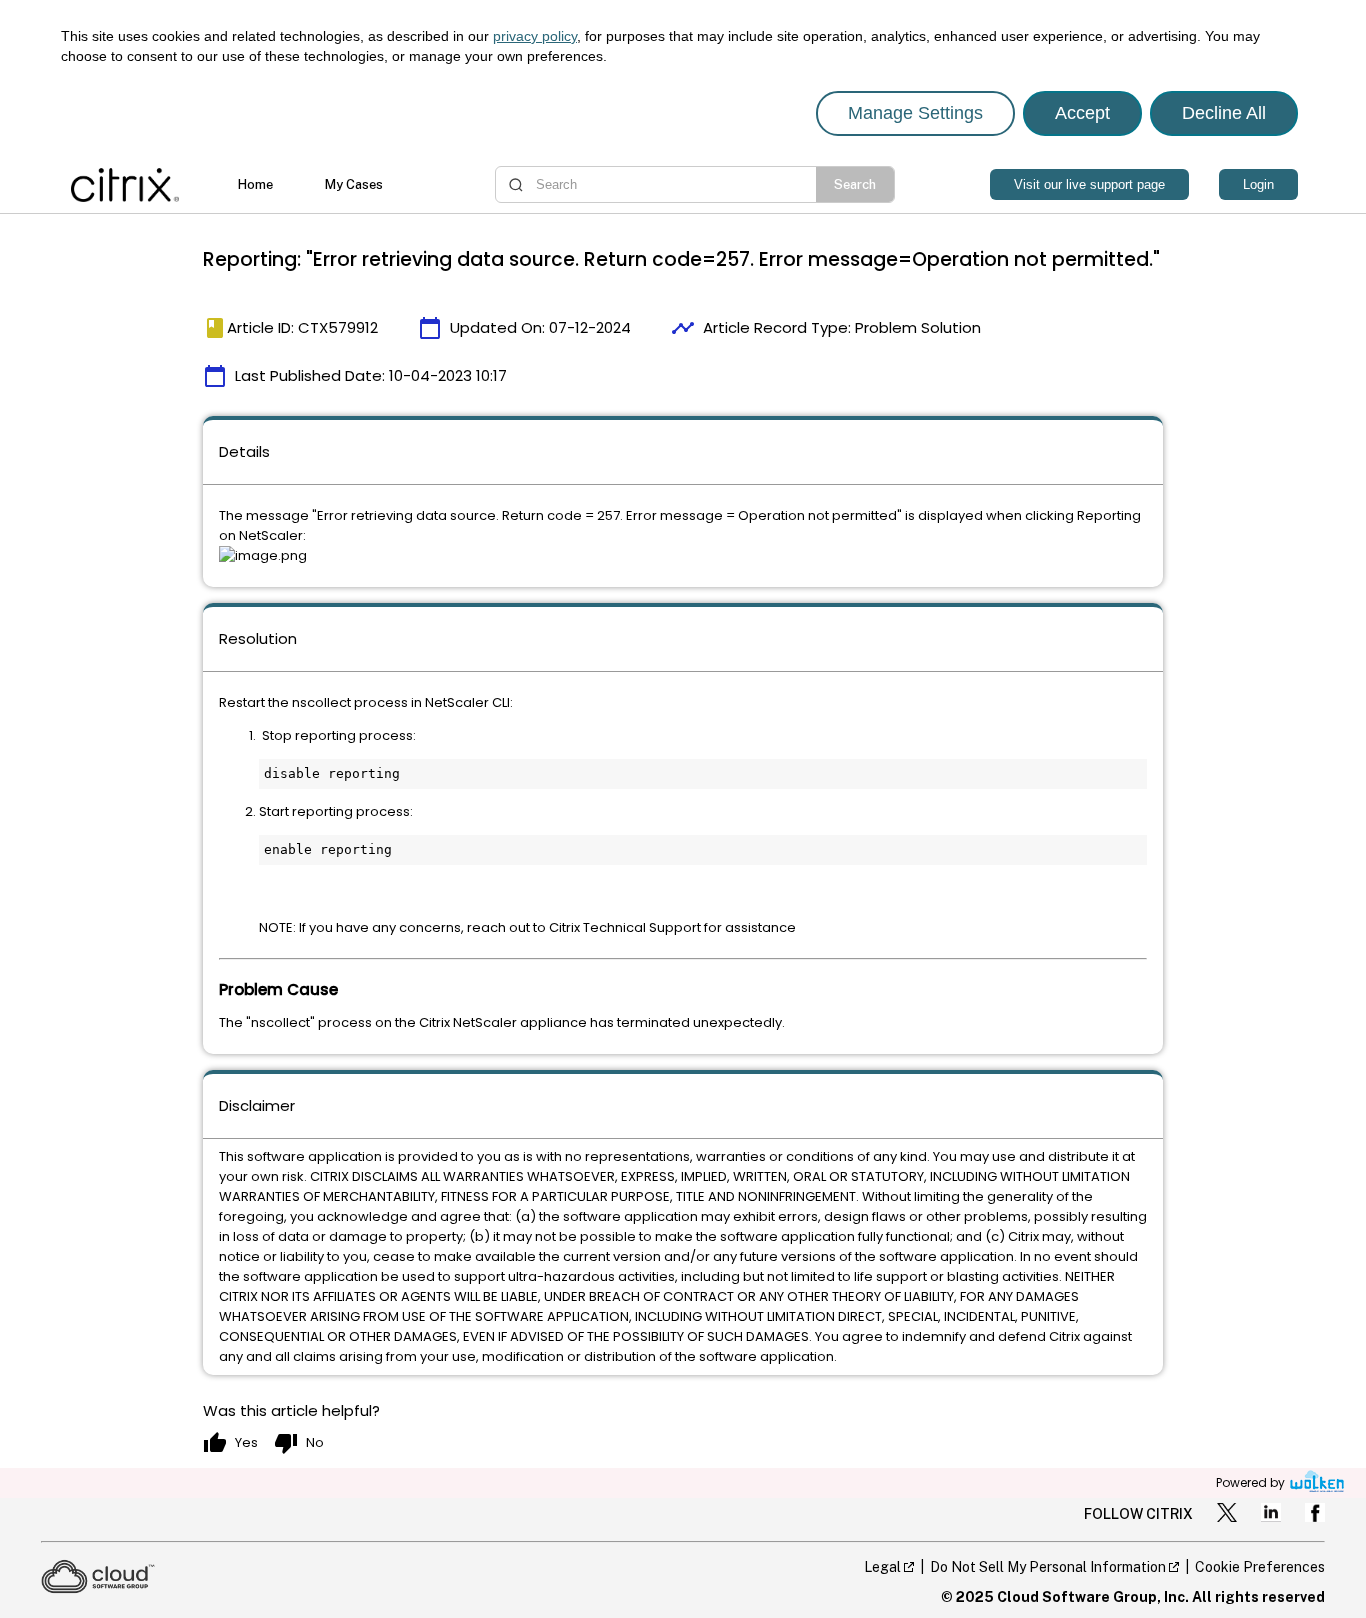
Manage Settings (915, 113)
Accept (1082, 113)
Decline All (1224, 113)
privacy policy (535, 36)
